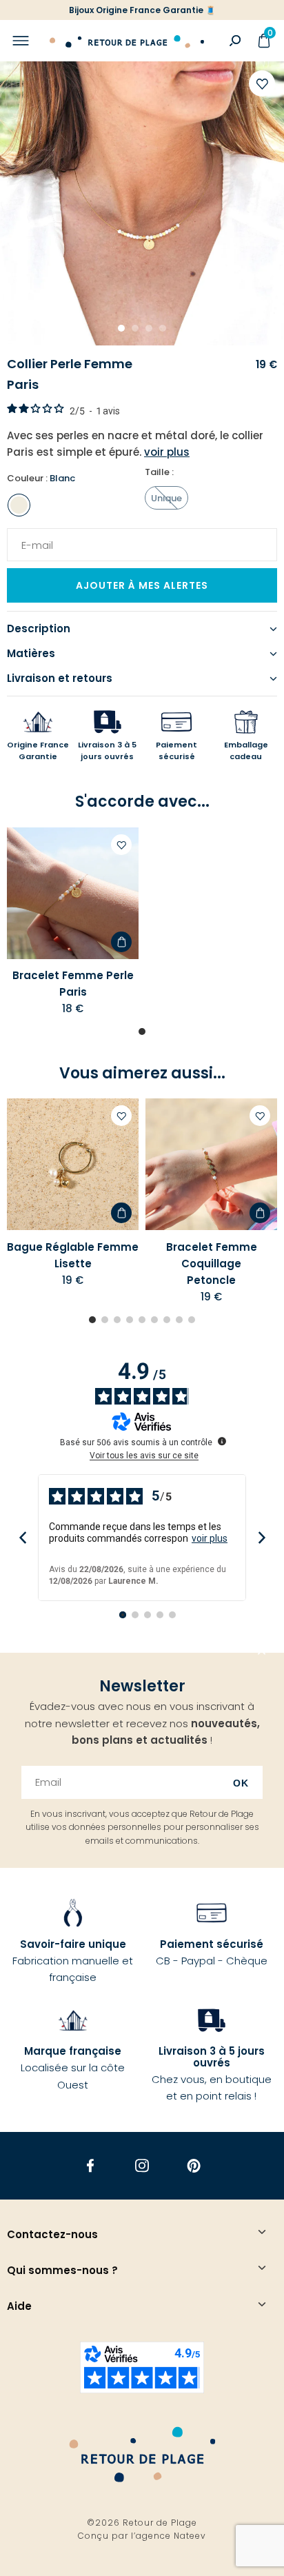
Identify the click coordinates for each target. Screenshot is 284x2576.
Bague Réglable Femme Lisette (73, 1255)
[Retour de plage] (127, 41)
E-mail (32, 536)
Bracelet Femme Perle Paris (73, 984)
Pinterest (194, 2166)
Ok (241, 1783)
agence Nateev (171, 2536)
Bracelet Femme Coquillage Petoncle (212, 1264)
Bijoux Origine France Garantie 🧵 (142, 10)
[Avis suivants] (262, 1538)
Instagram (142, 2166)
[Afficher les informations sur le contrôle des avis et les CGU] (222, 1441)
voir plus (210, 1538)
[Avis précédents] (22, 1538)
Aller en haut (262, 1653)
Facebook (91, 2166)
